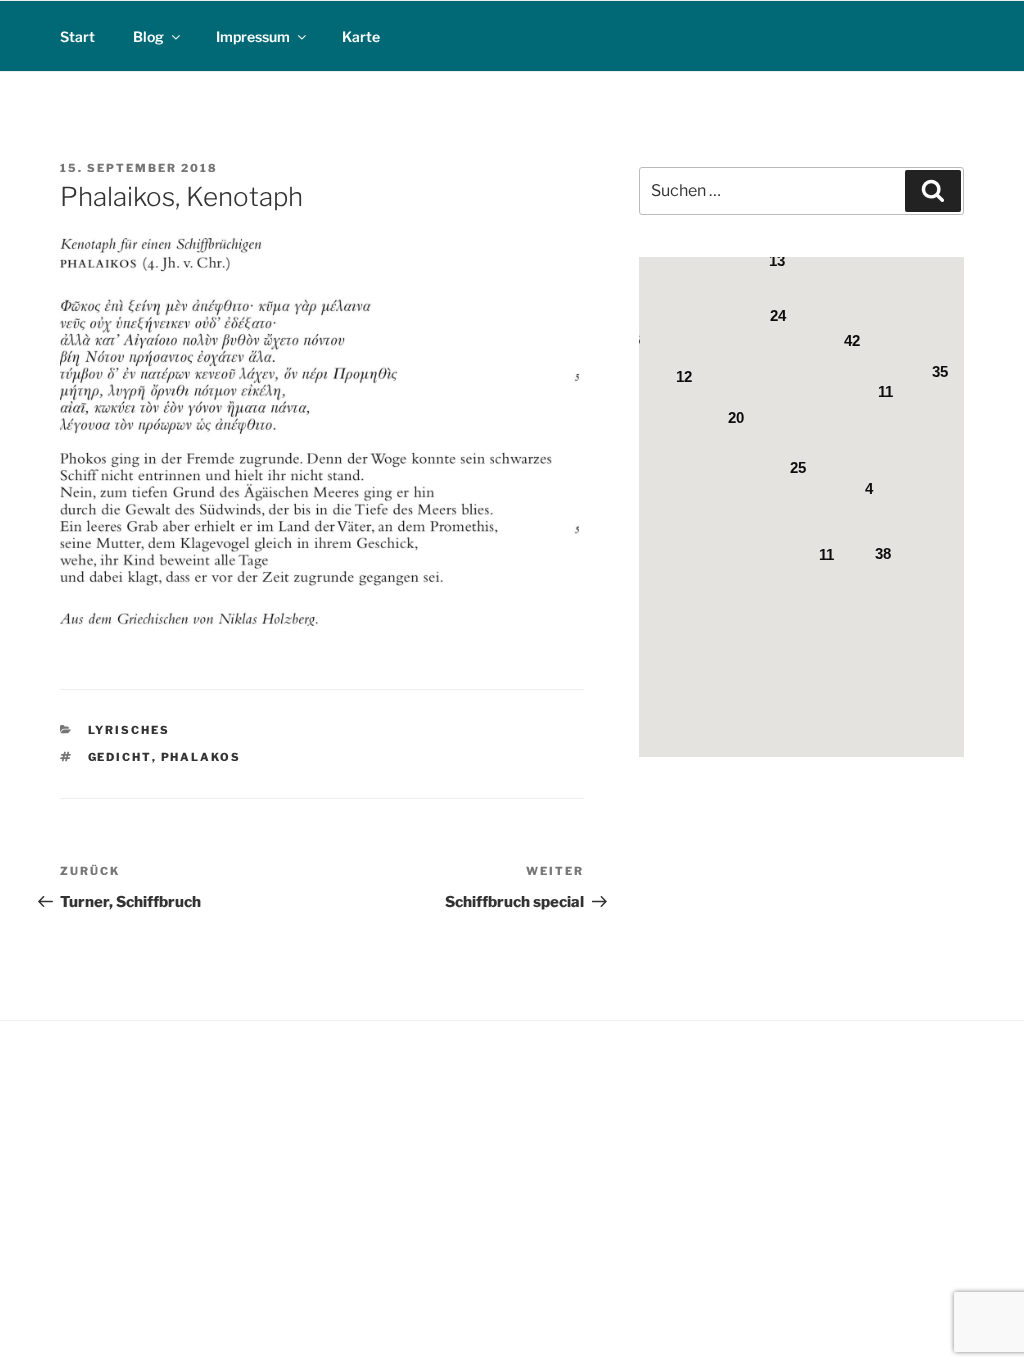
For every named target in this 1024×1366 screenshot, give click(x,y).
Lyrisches (129, 730)
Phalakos (201, 757)
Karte (361, 36)
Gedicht (120, 757)
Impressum (253, 36)
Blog (148, 36)
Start (77, 36)
